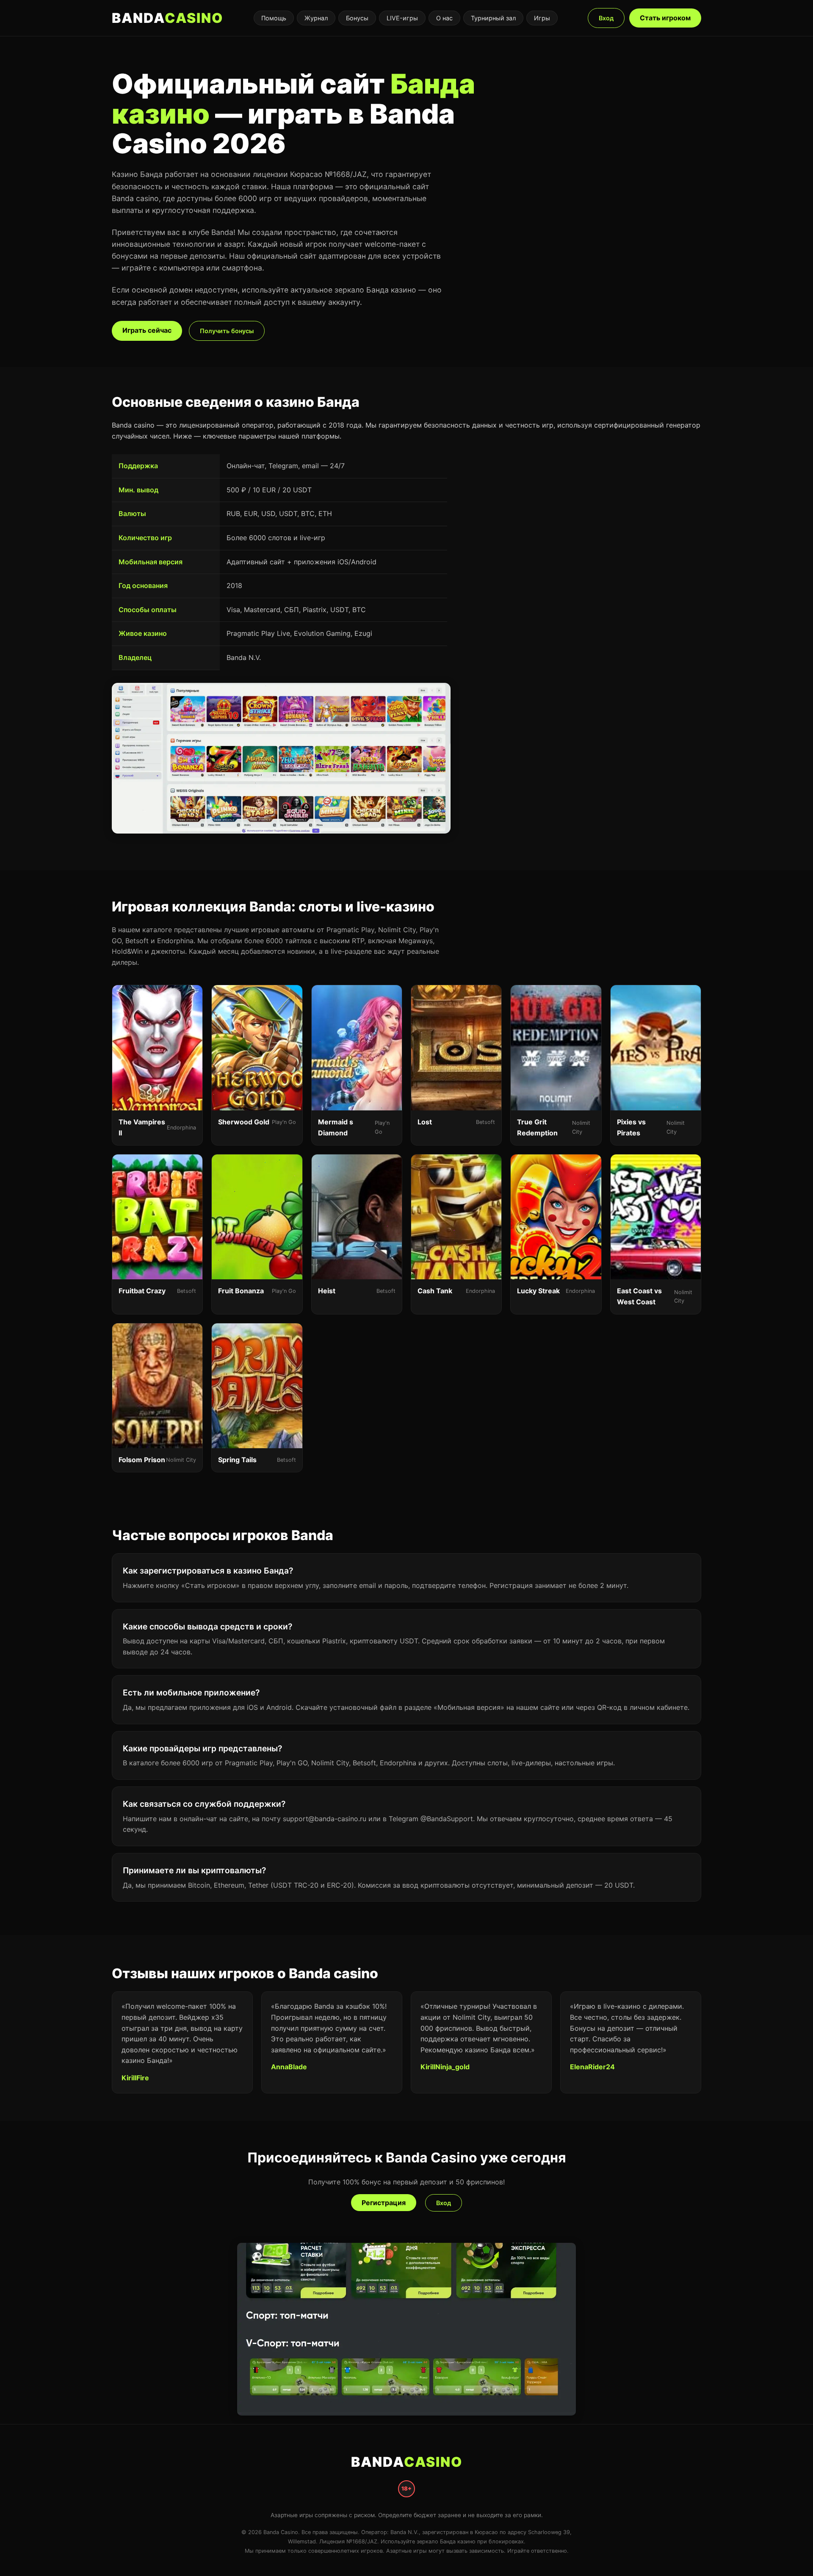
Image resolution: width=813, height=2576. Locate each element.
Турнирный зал (493, 18)
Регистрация (384, 2203)
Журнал (316, 18)
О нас (444, 18)
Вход (606, 18)
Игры (542, 18)
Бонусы (357, 18)
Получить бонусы (227, 331)
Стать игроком (665, 18)
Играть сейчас (147, 330)
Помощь (274, 18)
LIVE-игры (402, 18)
